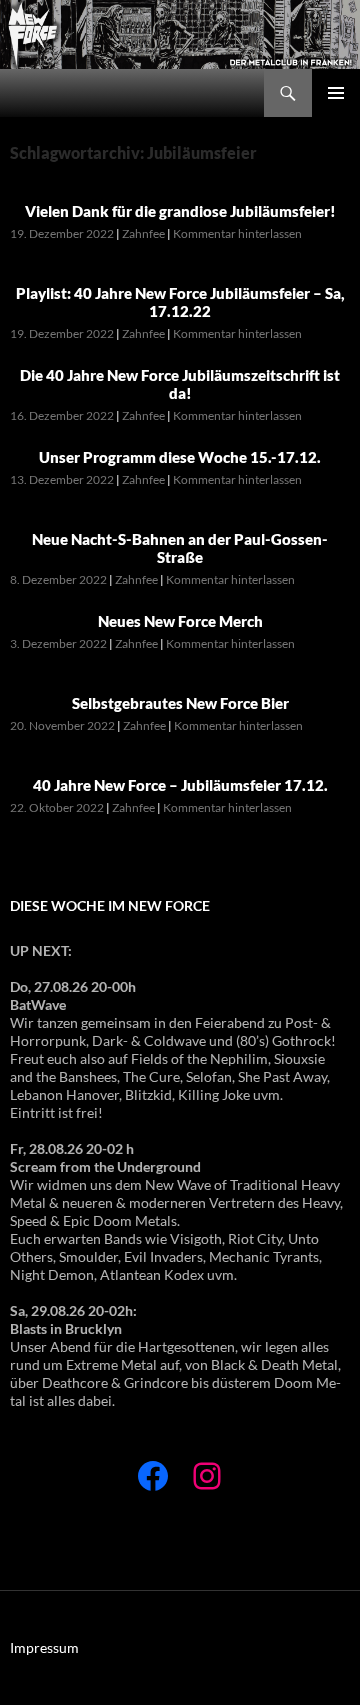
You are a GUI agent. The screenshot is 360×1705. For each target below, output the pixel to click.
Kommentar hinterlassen (237, 233)
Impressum (44, 1647)
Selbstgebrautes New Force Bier (180, 703)
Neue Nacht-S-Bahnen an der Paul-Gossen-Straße (180, 548)
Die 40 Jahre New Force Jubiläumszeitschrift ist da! (180, 384)
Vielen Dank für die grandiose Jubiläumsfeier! (180, 211)
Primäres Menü (336, 93)
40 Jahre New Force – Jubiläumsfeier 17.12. (180, 785)
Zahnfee (143, 233)
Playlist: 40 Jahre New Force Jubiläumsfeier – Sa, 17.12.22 (180, 302)
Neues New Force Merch (180, 621)
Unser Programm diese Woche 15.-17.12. (180, 457)
